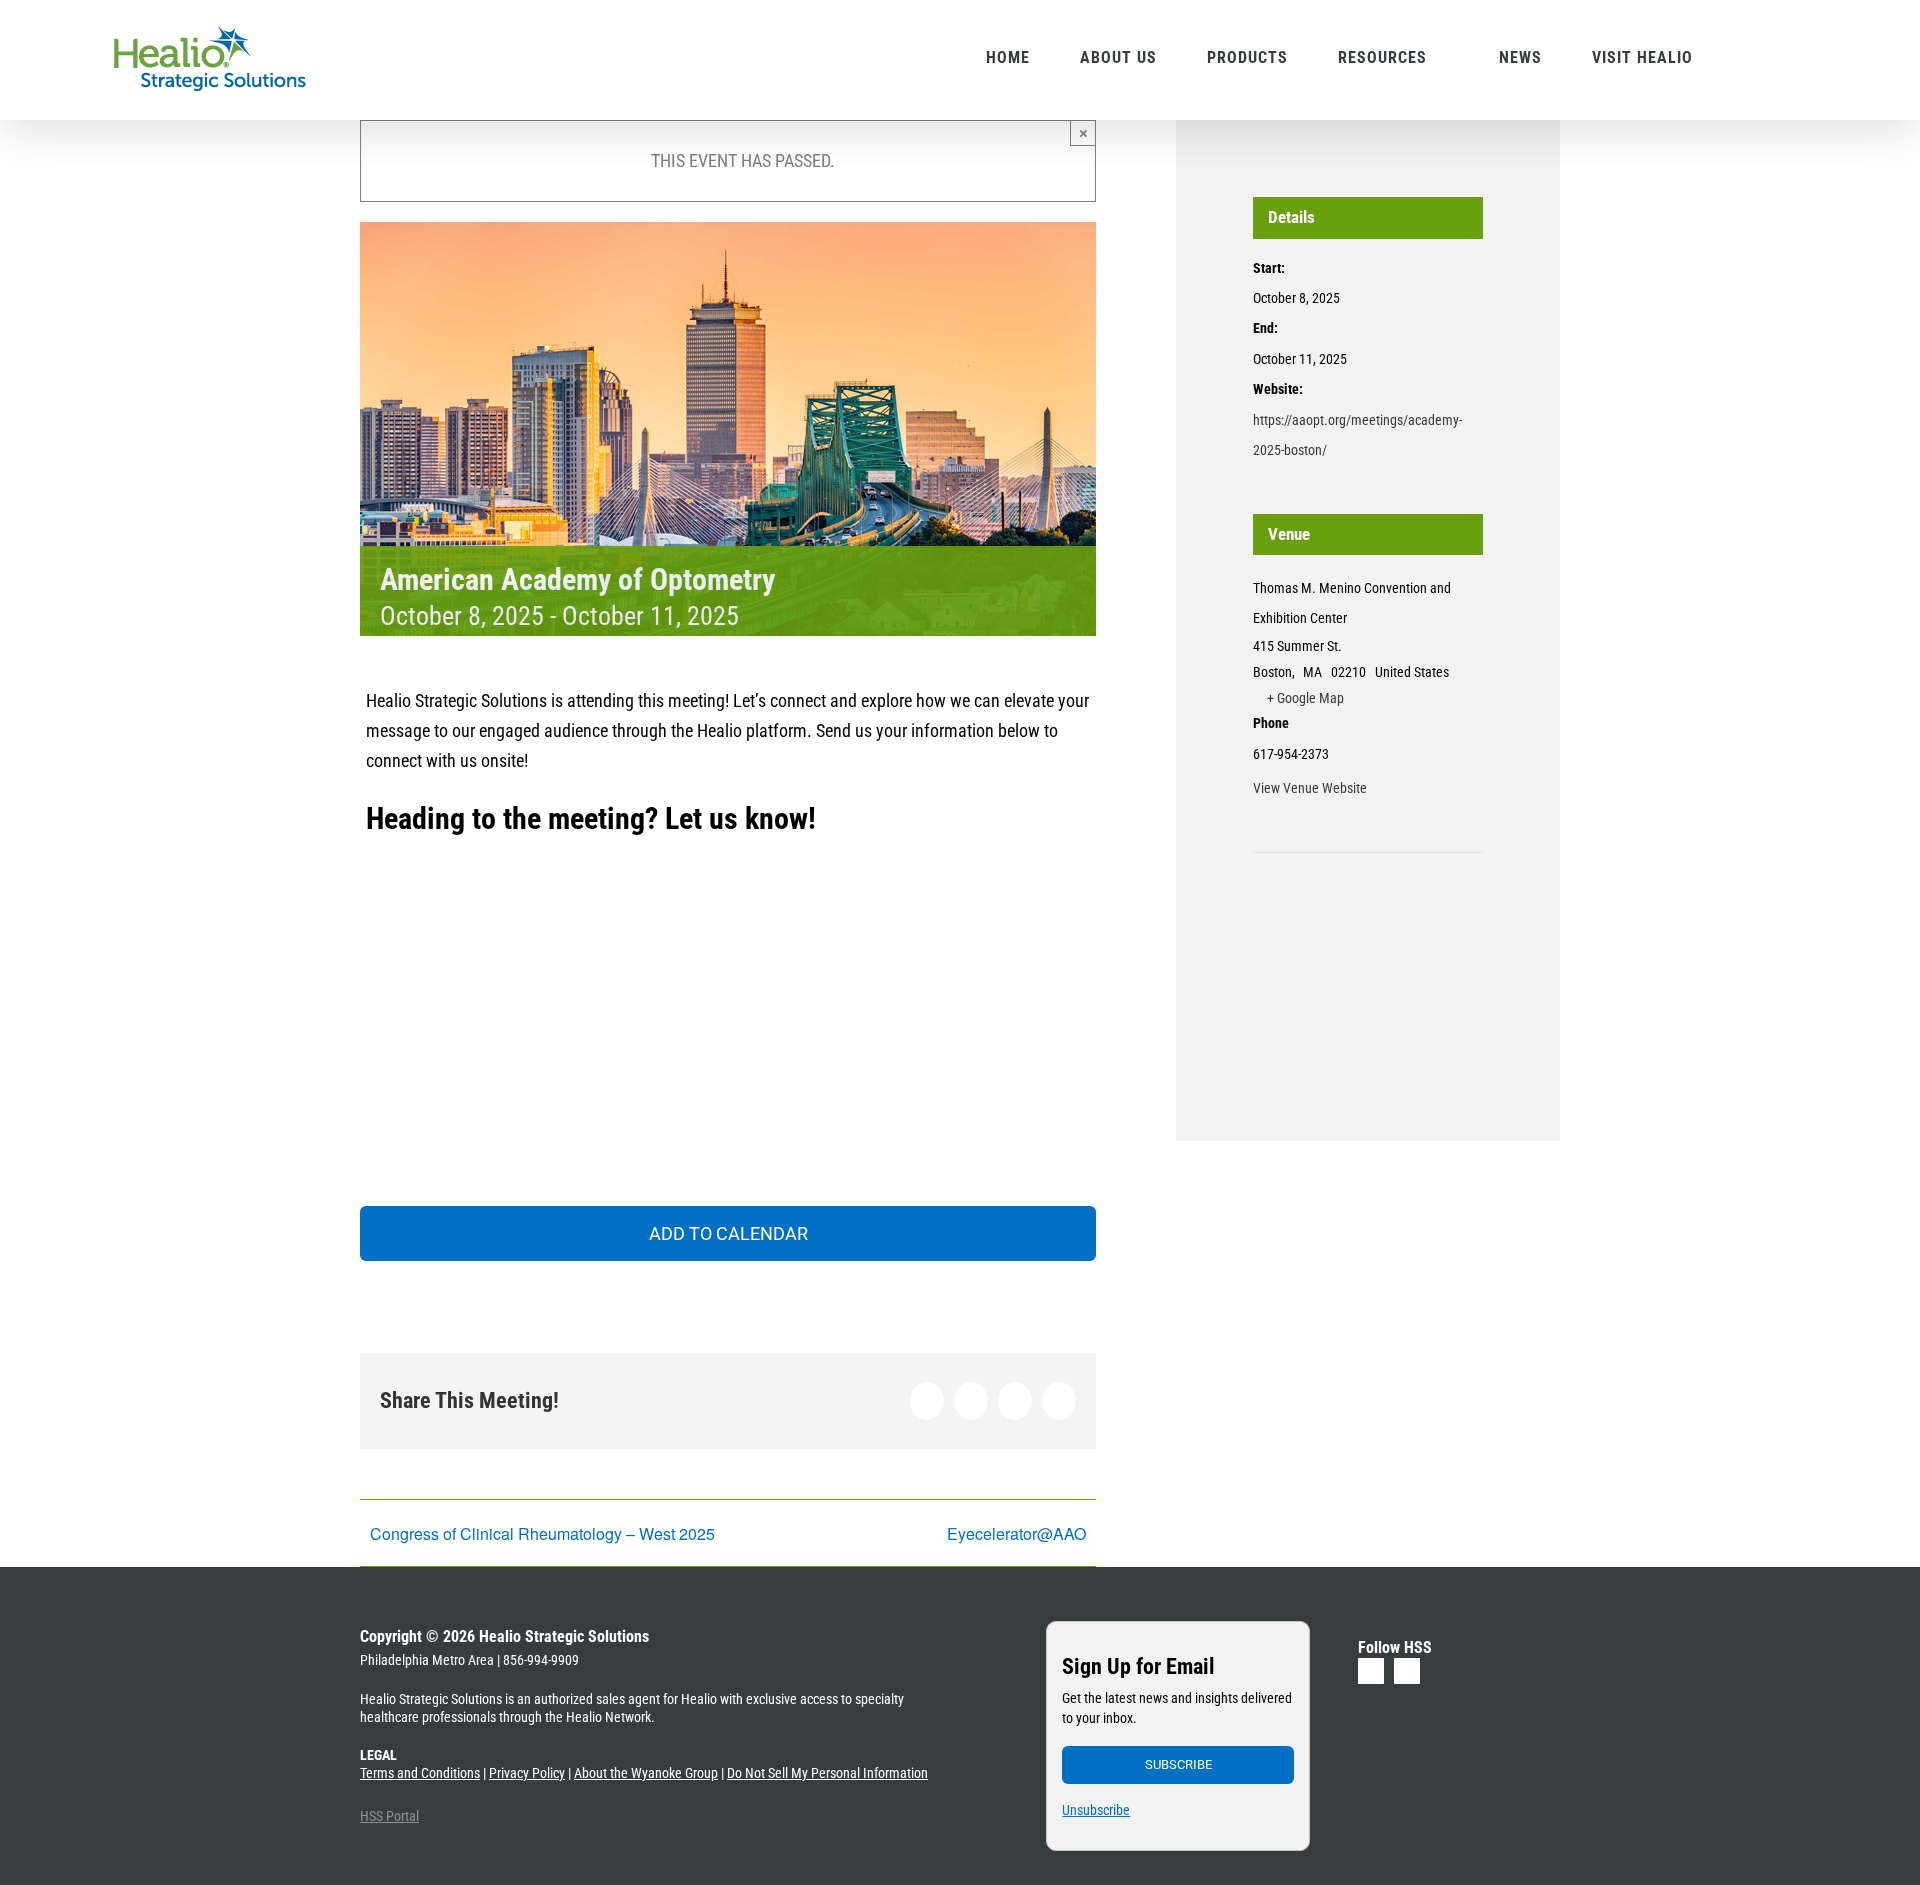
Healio (699, 1699)
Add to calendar (728, 1233)
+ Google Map (1305, 698)
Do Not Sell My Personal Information (827, 1773)
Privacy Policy (527, 1773)
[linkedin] (1371, 1671)
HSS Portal (389, 1816)
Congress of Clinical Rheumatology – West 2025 (542, 1533)
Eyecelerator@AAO (1016, 1533)
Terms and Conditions (420, 1773)
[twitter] (1407, 1671)
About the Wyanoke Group (646, 1773)
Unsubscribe (1096, 1810)
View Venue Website (1310, 788)
